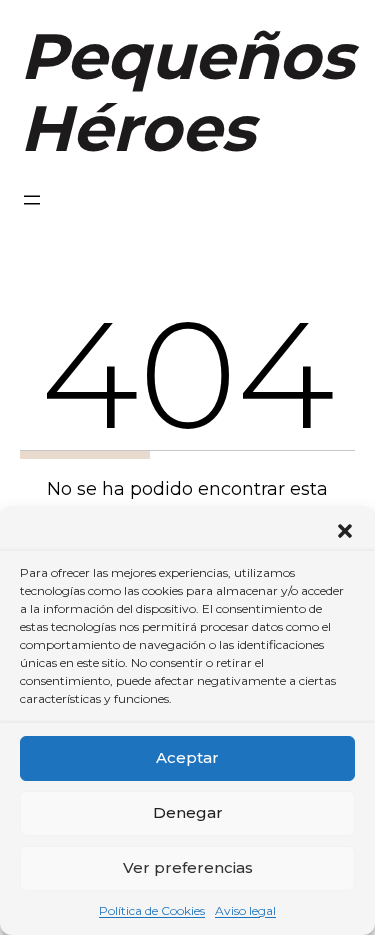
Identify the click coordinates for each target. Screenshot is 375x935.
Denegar (188, 812)
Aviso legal (245, 910)
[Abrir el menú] (32, 200)
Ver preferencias (188, 867)
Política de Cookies (152, 910)
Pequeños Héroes (187, 92)
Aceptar (187, 757)
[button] (345, 531)
